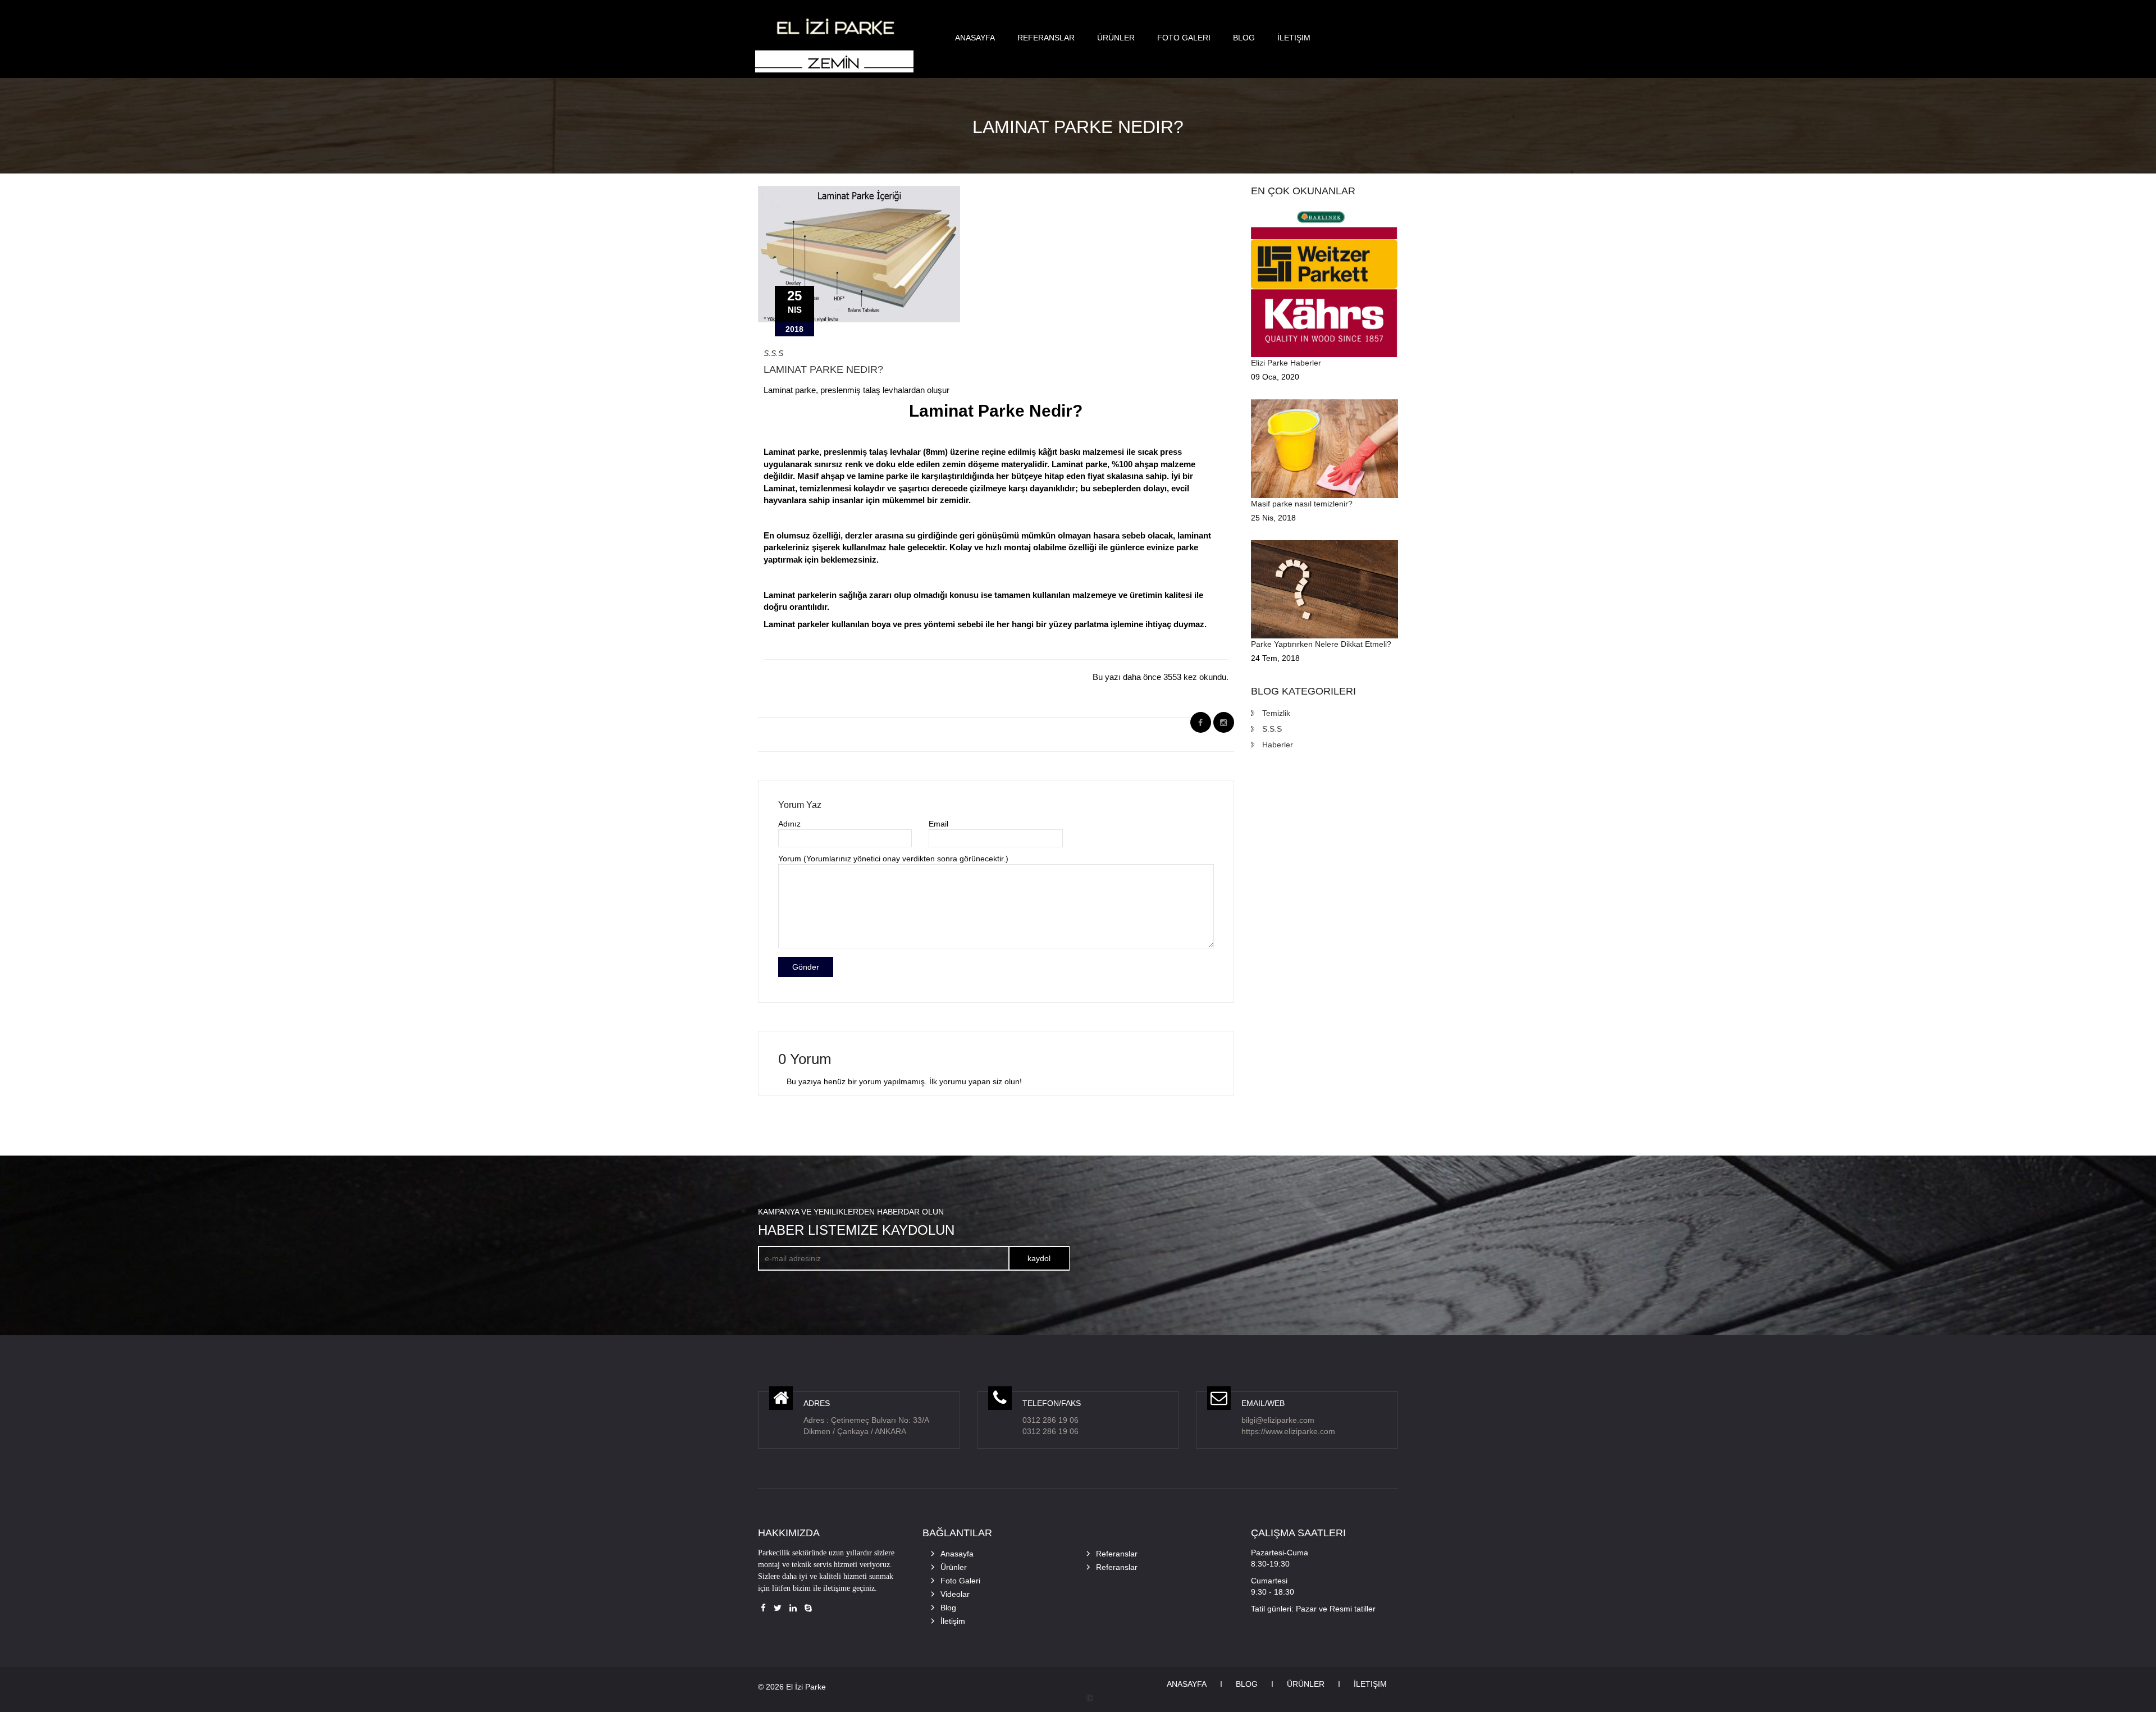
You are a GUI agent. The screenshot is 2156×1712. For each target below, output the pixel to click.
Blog (1244, 38)
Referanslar (1046, 38)
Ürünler (1116, 38)
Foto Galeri (1184, 38)
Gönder (806, 967)
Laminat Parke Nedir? (823, 369)
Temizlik (1276, 713)
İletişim (1294, 38)
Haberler (1278, 745)
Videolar (955, 1594)
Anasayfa (975, 38)
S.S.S (773, 353)
